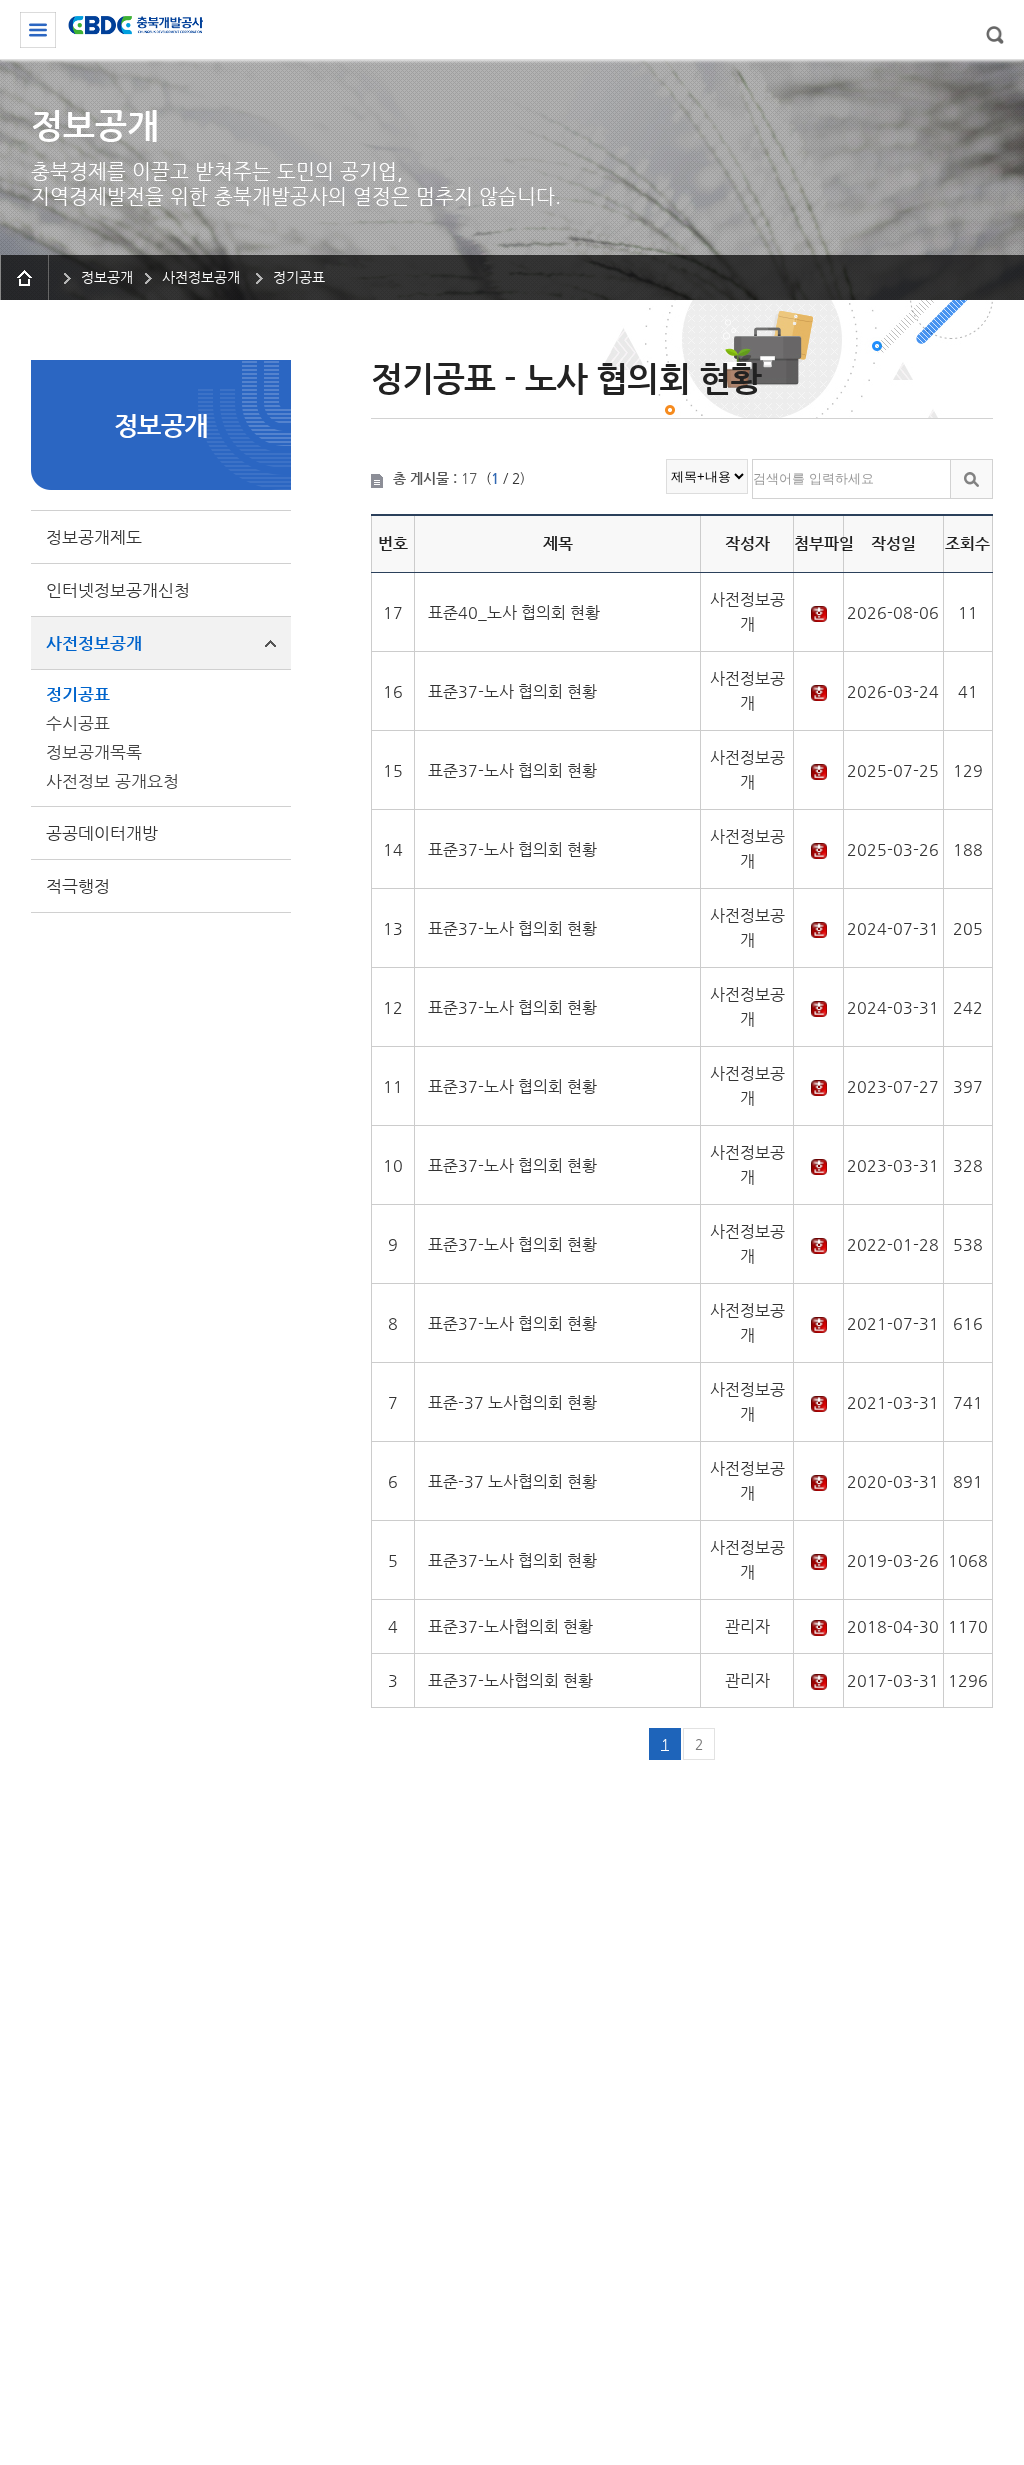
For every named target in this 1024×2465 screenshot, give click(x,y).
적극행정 (78, 886)
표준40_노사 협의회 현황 (514, 612)
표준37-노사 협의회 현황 (512, 691)
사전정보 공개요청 (112, 781)
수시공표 (78, 723)
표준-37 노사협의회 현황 (512, 1402)
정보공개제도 (94, 537)
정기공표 (78, 694)
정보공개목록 (94, 752)
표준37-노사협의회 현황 (510, 1626)
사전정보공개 (94, 643)
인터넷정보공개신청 (118, 590)
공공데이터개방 (102, 833)
